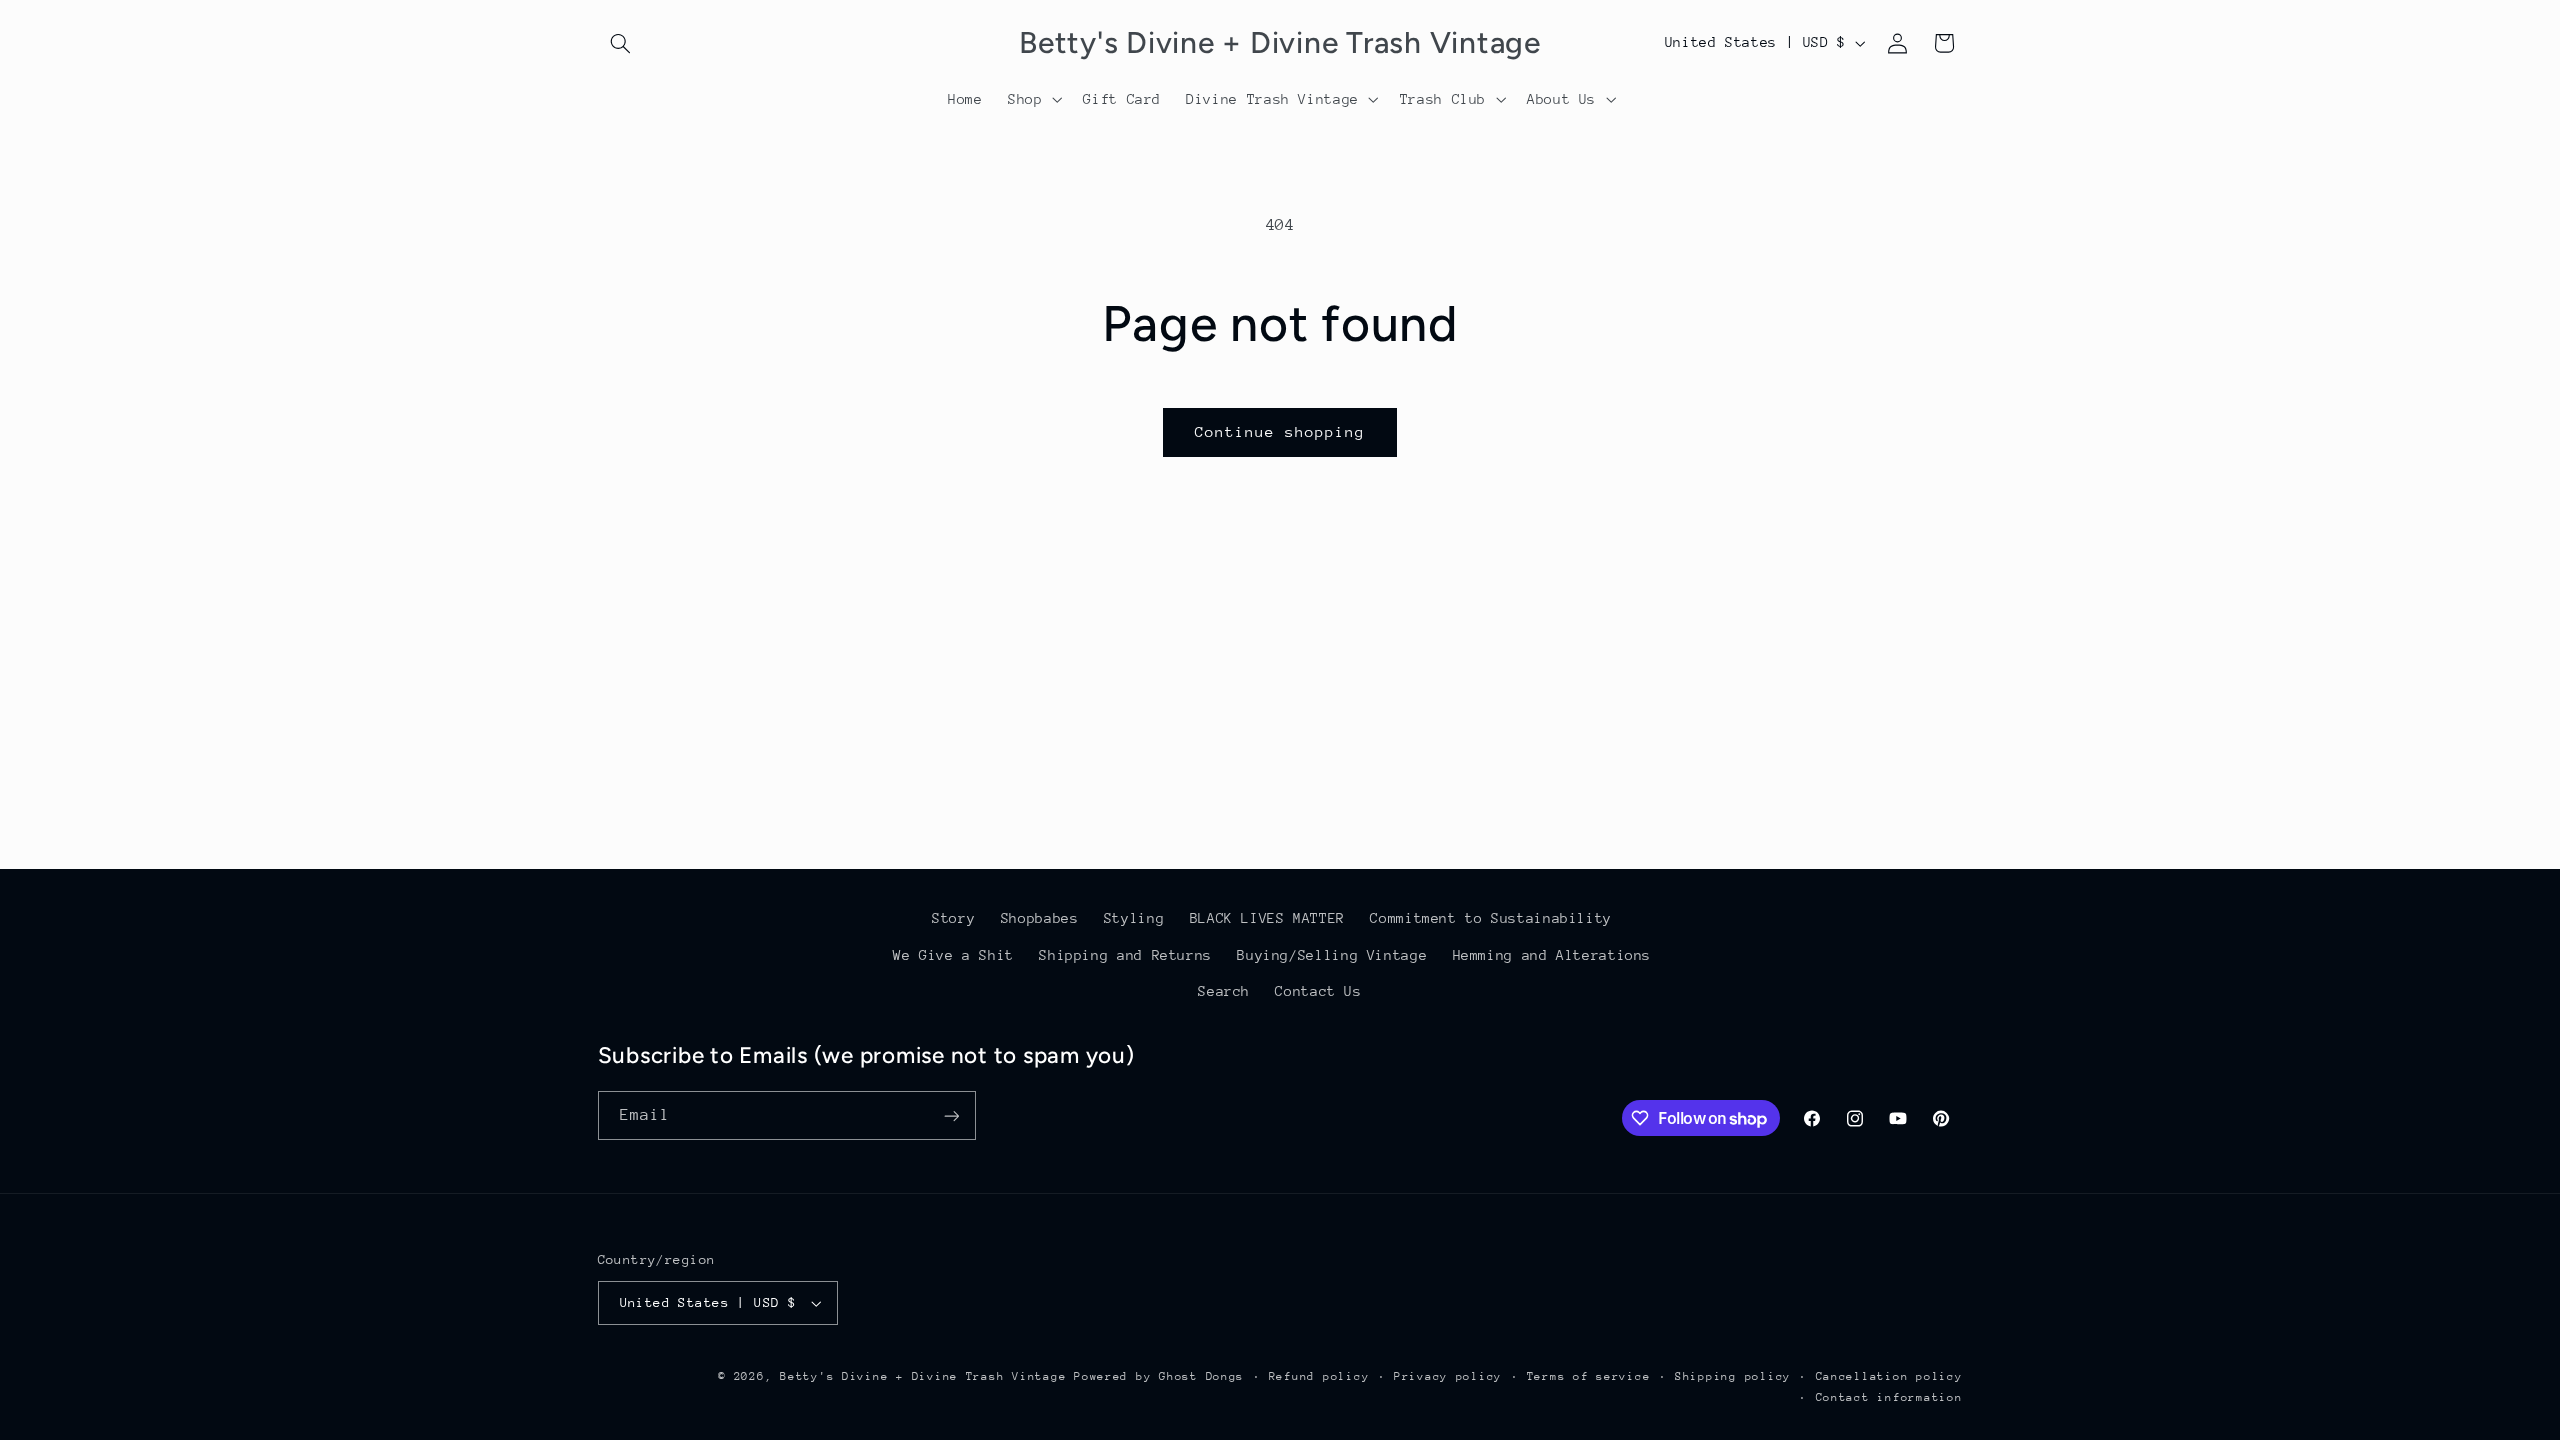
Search (1224, 991)
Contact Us (1318, 991)
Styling (1134, 918)
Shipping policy (1733, 1376)
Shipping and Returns (1125, 955)
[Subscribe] (951, 1115)
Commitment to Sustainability (1491, 918)
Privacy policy (1448, 1376)
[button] (621, 43)
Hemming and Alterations (1552, 955)
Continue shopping (1280, 431)
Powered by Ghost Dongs (1159, 1376)
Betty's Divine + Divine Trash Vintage (923, 1376)
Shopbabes (1040, 918)
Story (953, 918)
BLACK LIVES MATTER (1267, 918)
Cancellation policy (1889, 1376)
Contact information (1889, 1397)
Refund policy (1319, 1376)
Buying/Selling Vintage (1332, 955)
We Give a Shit (953, 955)
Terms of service (1589, 1376)
